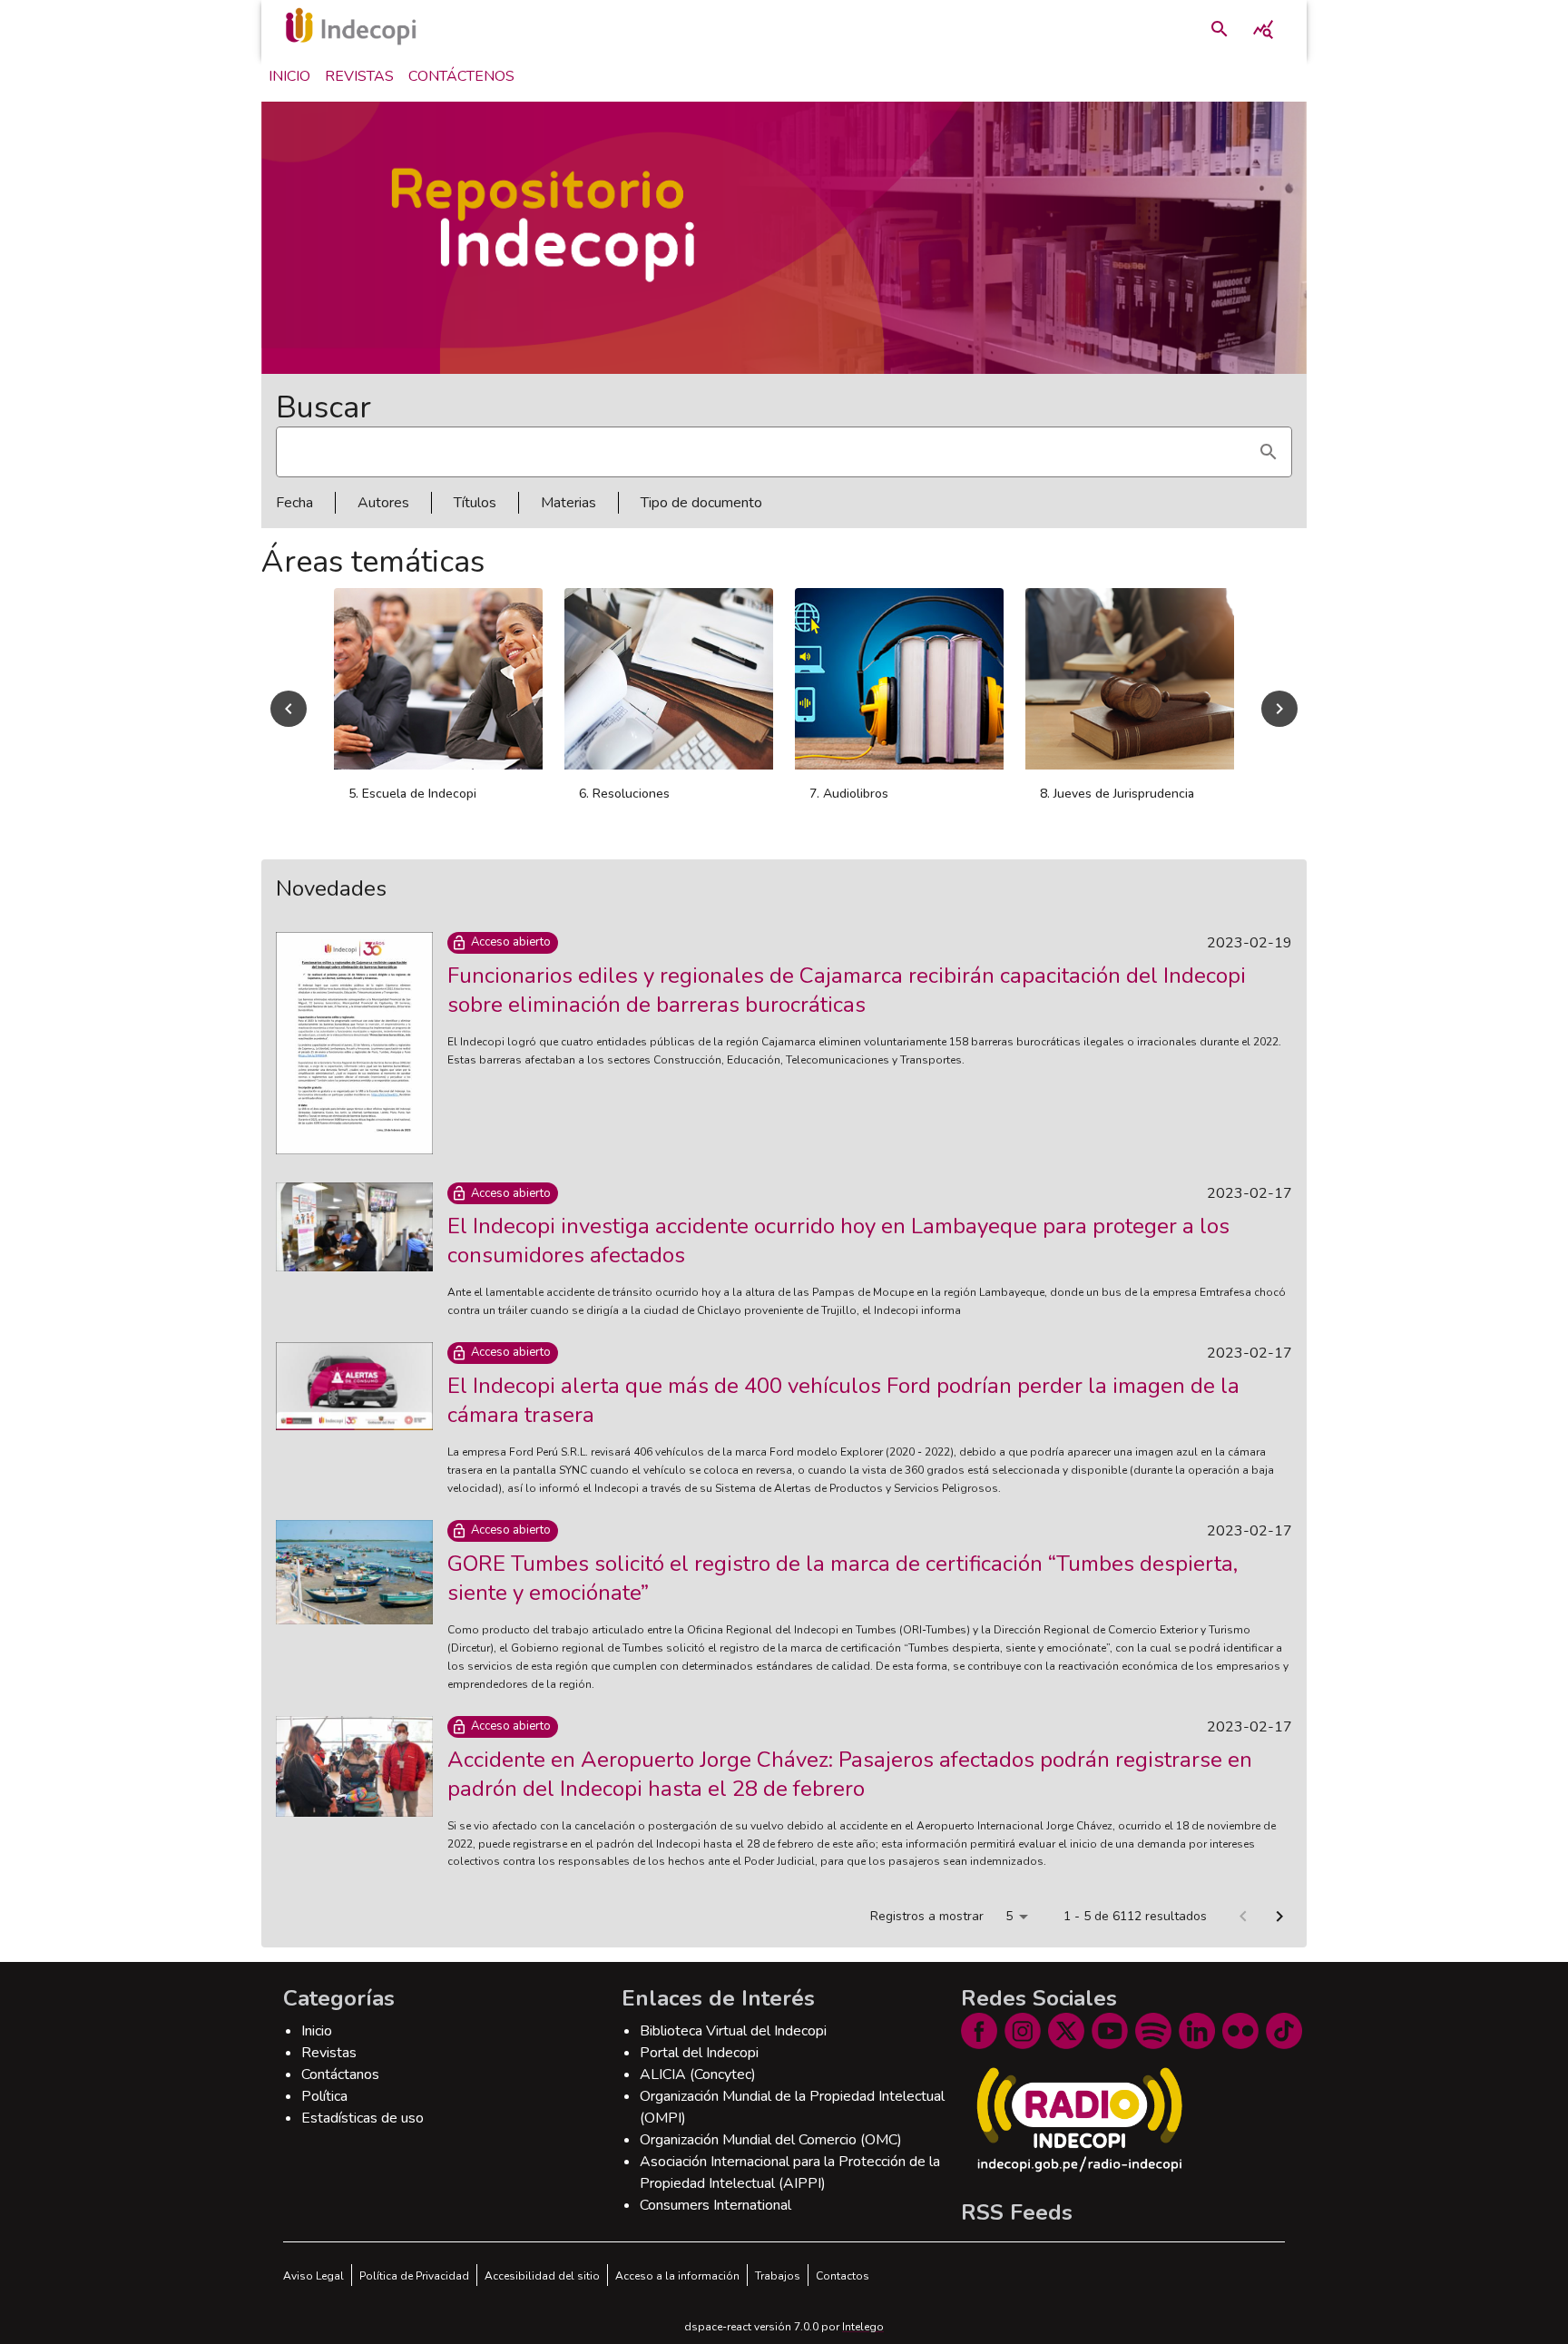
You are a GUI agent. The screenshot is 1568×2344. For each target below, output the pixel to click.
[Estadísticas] (1263, 29)
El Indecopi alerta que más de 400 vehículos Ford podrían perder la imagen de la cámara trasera (843, 1400)
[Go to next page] (1279, 1917)
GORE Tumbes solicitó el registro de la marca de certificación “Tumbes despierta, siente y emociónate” (843, 1578)
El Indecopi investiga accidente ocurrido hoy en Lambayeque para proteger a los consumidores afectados (838, 1241)
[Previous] (289, 709)
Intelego (863, 2327)
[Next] (1279, 709)
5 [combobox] (1009, 1916)
